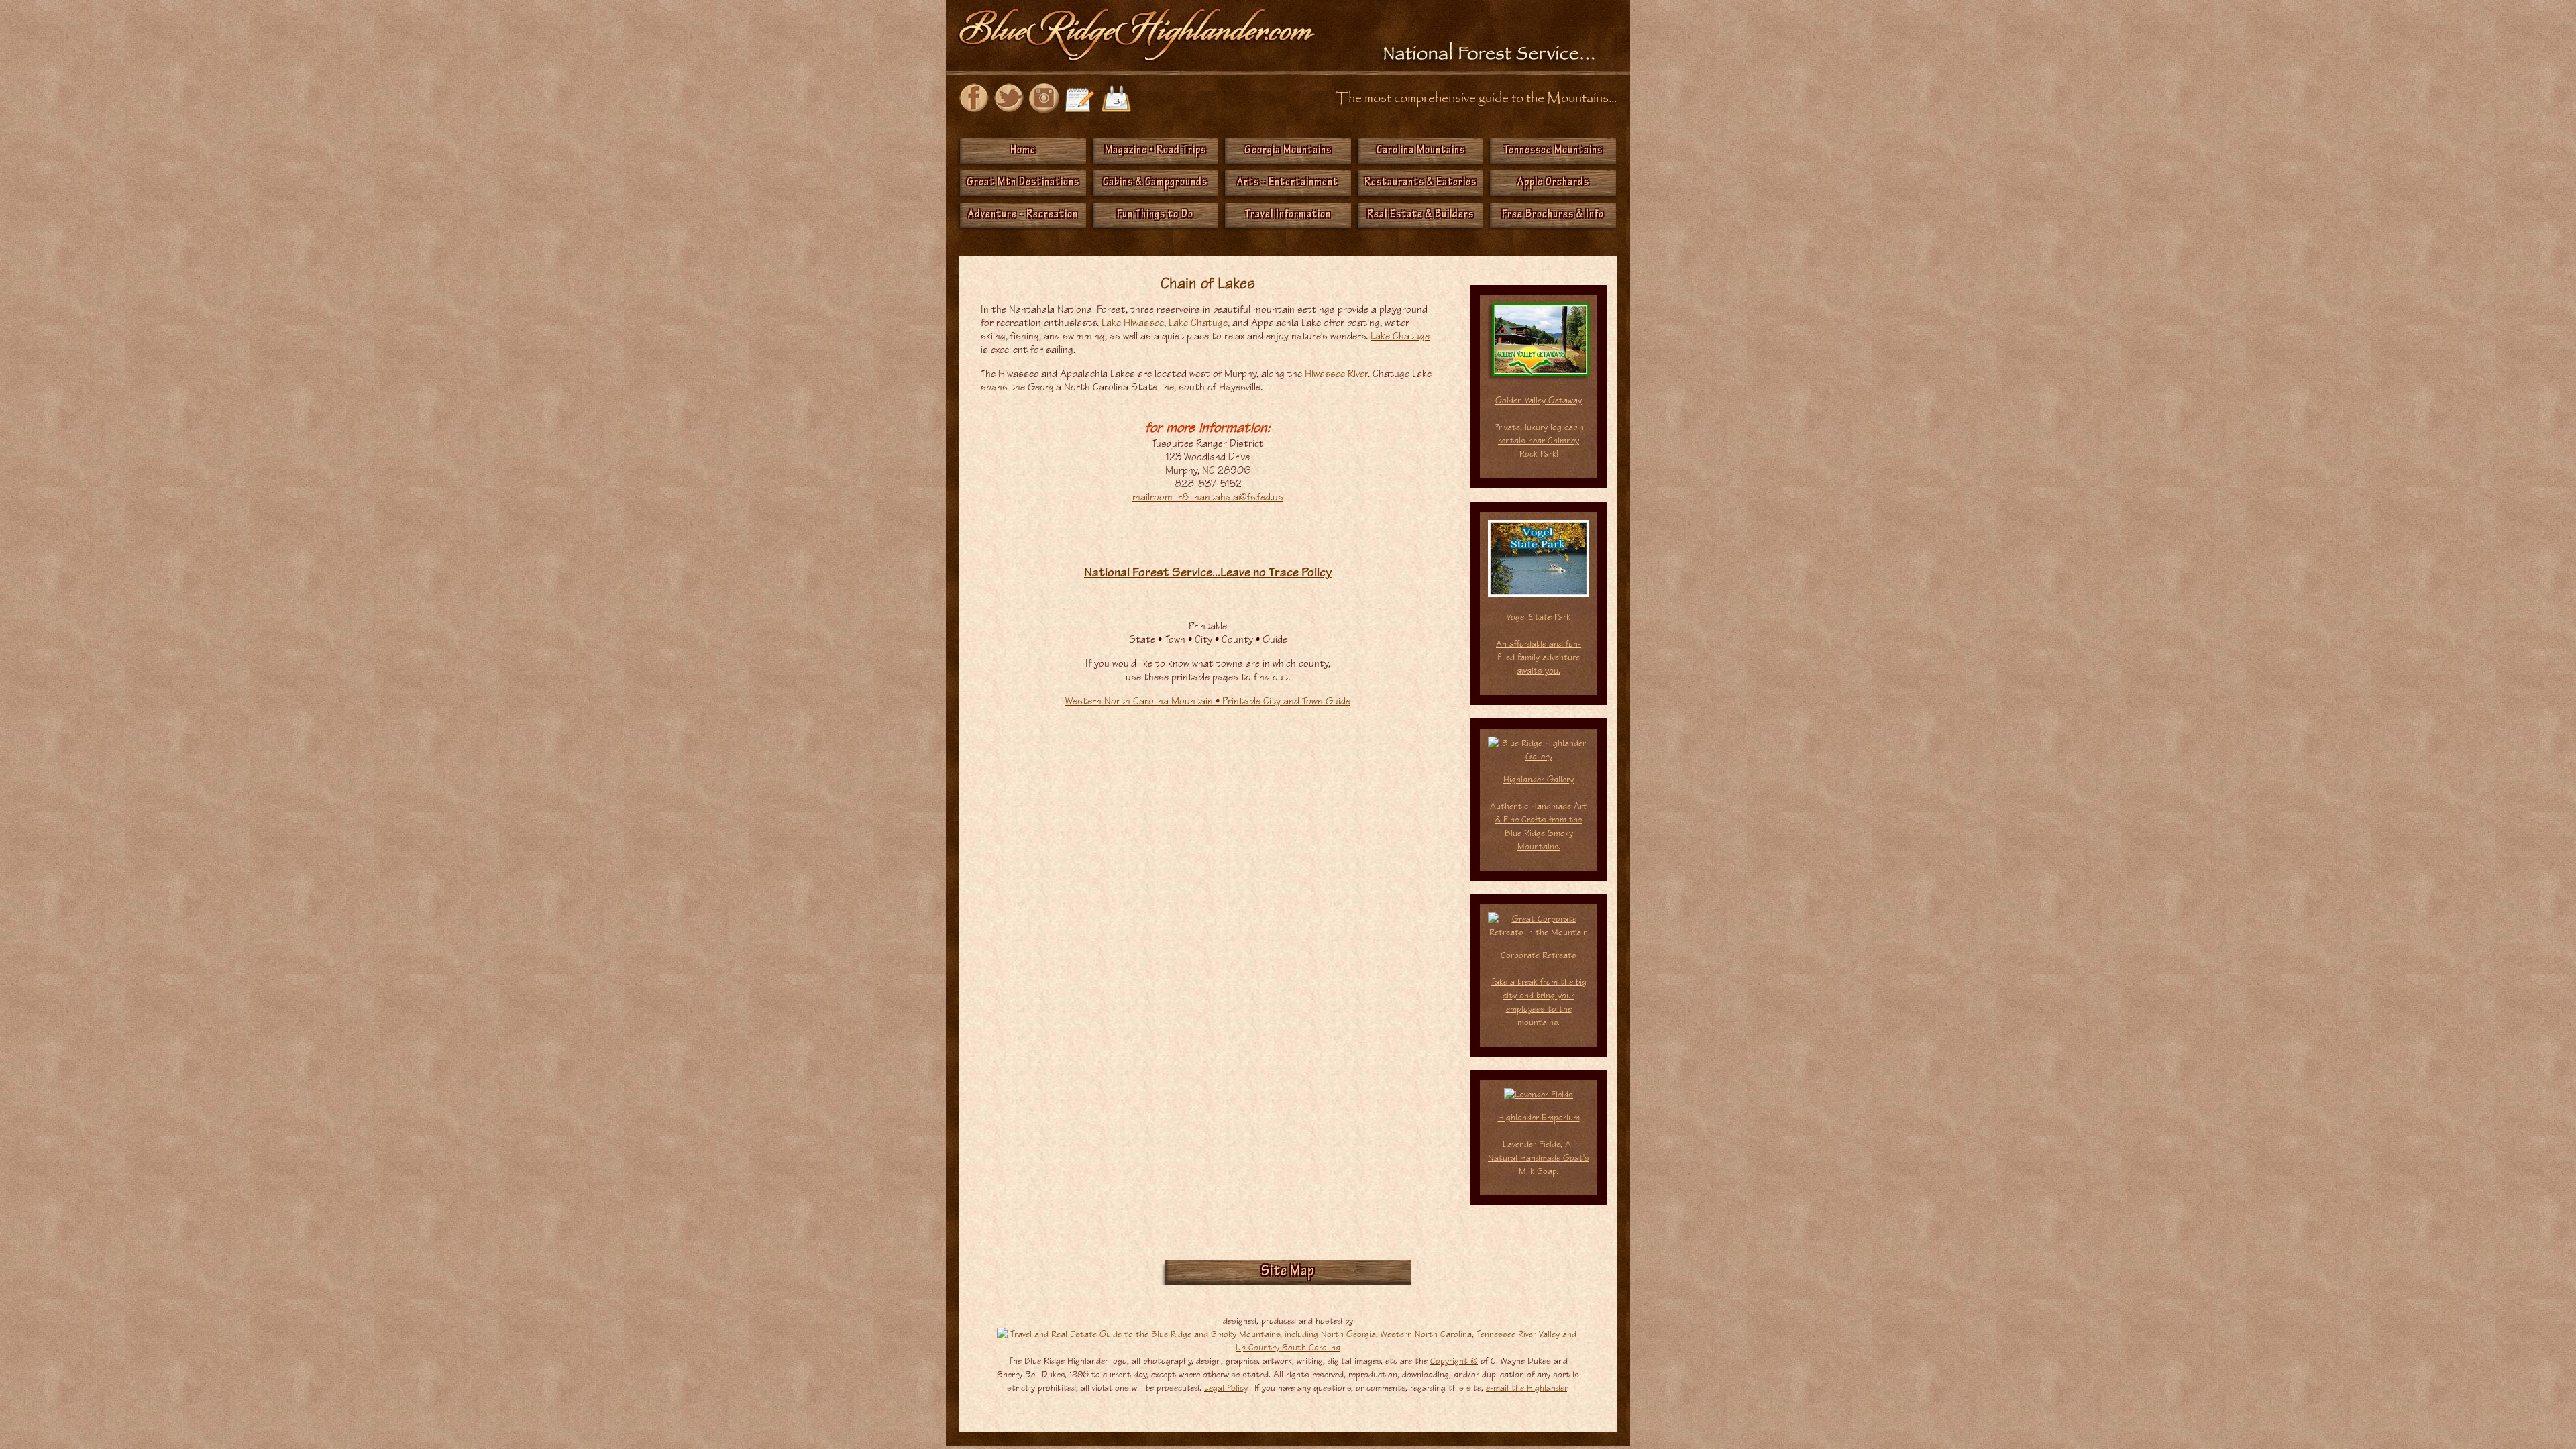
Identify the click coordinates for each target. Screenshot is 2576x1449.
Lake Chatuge (1400, 336)
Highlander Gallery (1539, 813)
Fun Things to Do (1155, 215)
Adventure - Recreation (1023, 215)
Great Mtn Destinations (1023, 183)
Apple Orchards (1553, 183)
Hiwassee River (1336, 374)
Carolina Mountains (1421, 151)
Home (1023, 151)
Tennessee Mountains (1553, 151)
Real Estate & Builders (1420, 215)
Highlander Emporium (1539, 1144)
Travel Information (1288, 215)
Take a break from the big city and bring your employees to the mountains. (1539, 1002)
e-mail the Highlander (1526, 1388)
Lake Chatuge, (1199, 323)
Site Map (1288, 1273)
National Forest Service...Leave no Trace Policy (1208, 574)
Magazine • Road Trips (1156, 151)
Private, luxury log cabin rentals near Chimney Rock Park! (1539, 440)
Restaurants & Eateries (1420, 183)
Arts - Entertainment (1288, 183)
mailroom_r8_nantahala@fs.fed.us (1208, 497)
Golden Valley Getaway (1539, 400)
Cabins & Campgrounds (1155, 183)
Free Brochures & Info (1553, 215)
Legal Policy (1226, 1388)
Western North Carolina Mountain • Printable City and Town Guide (1208, 701)
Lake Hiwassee (1133, 323)
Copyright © (1454, 1361)
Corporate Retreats (1539, 955)
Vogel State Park (1539, 644)
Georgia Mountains (1288, 151)
